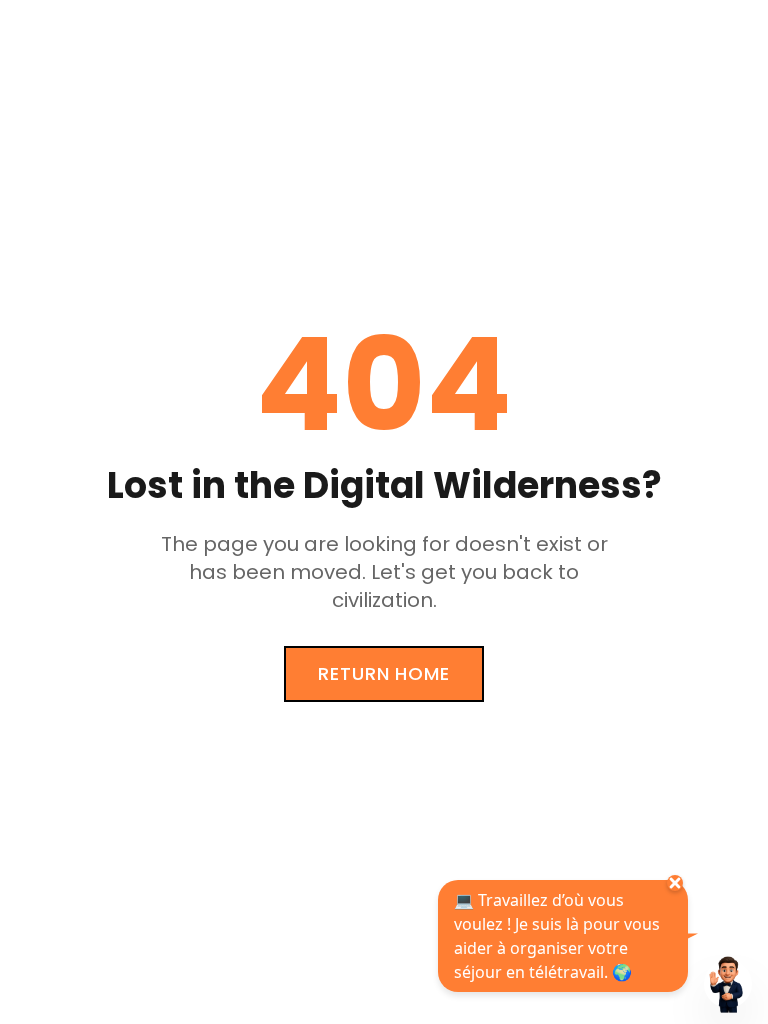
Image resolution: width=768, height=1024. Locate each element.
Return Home (384, 673)
